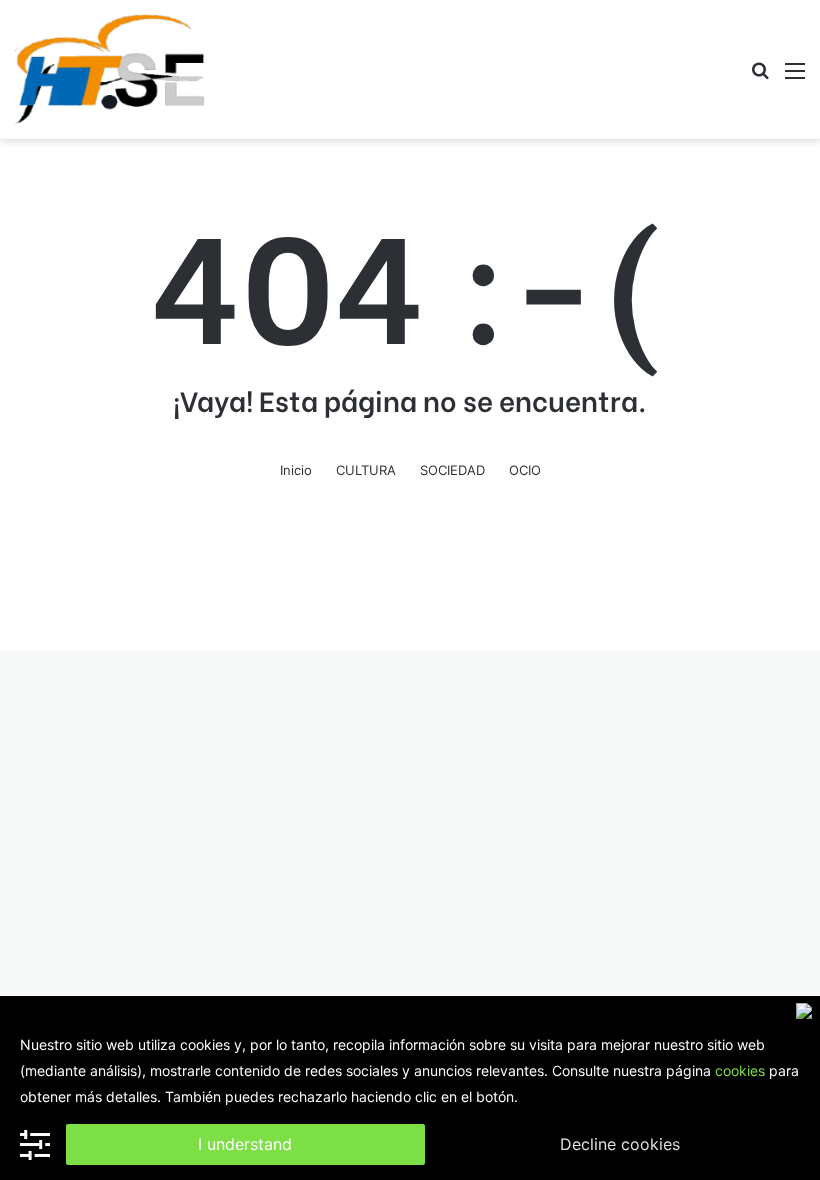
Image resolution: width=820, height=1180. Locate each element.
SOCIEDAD (452, 470)
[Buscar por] (760, 77)
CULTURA (366, 470)
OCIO (525, 470)
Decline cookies (620, 1144)
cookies (740, 1070)
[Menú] (795, 77)
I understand (245, 1144)
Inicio (296, 470)
